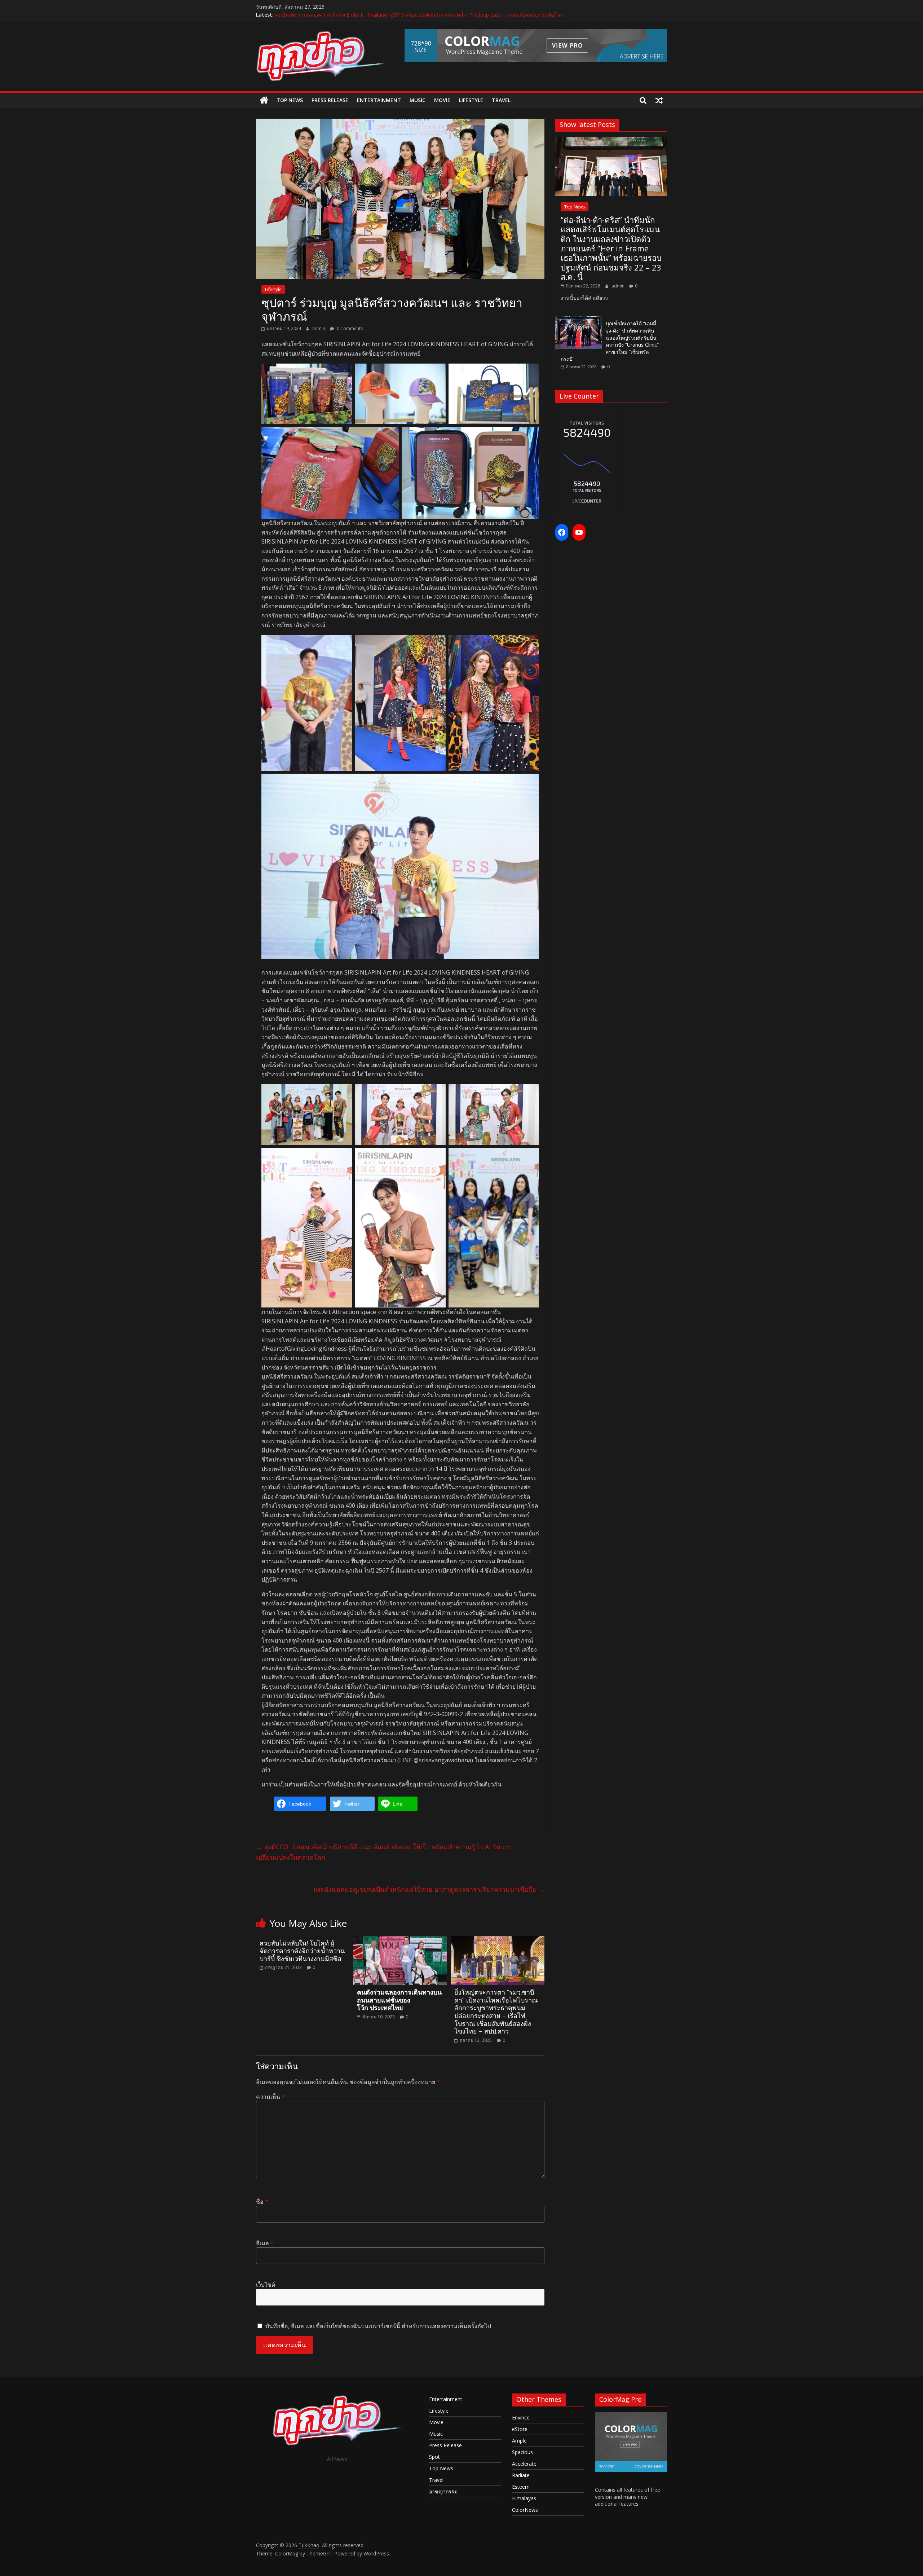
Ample (519, 2441)
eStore (520, 2429)
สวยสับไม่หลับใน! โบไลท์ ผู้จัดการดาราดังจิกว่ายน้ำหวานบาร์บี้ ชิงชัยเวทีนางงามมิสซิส (302, 1951)
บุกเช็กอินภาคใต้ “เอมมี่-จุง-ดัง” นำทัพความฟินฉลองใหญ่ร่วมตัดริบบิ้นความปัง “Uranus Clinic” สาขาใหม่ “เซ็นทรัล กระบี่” (610, 341)
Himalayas (524, 2498)
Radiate (521, 2475)
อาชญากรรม (443, 2491)
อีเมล (265, 2243)
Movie (442, 100)
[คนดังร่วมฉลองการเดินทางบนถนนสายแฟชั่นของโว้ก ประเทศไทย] (400, 1940)
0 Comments (349, 328)
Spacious (522, 2452)
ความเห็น (270, 2097)
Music (418, 100)
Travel (501, 100)
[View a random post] (659, 100)
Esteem (521, 2487)
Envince (521, 2417)
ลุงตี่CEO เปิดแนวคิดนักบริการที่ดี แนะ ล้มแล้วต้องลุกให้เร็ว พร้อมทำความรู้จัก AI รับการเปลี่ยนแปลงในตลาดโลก (384, 1852)
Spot (434, 2457)
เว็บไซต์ (266, 2285)
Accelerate (524, 2464)
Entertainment (379, 100)
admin (319, 328)
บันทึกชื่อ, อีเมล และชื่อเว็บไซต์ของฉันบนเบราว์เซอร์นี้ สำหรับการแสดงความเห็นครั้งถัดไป (378, 2326)
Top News (290, 100)
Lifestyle (471, 100)
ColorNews (525, 2510)
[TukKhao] (264, 100)
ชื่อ (262, 2202)
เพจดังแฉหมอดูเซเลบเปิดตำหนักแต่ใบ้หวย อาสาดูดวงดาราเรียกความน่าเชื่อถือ (429, 1889)
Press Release (330, 100)
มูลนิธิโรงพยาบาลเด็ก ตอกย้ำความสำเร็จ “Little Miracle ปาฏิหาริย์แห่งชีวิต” (358, 15)
